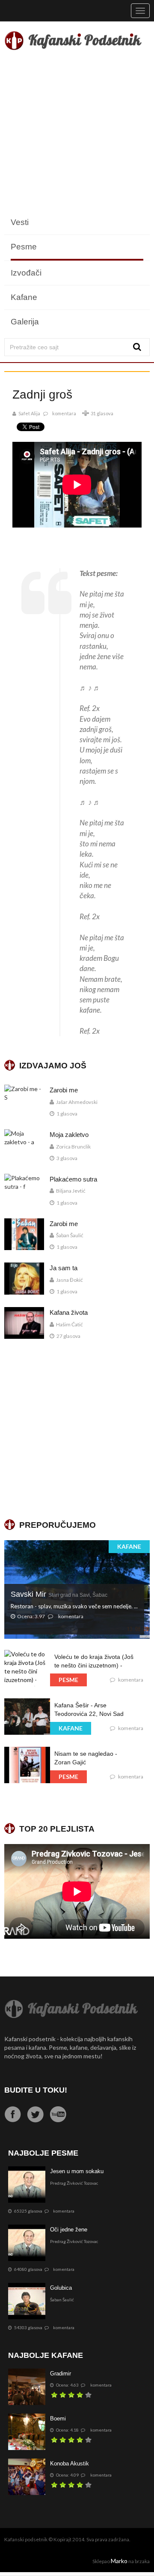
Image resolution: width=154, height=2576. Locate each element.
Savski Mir (59, 1594)
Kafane (24, 297)
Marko (119, 2561)
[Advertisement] (77, 133)
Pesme (24, 247)
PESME (68, 1680)
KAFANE (129, 1546)
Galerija (25, 322)
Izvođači (26, 273)
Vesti (20, 222)
